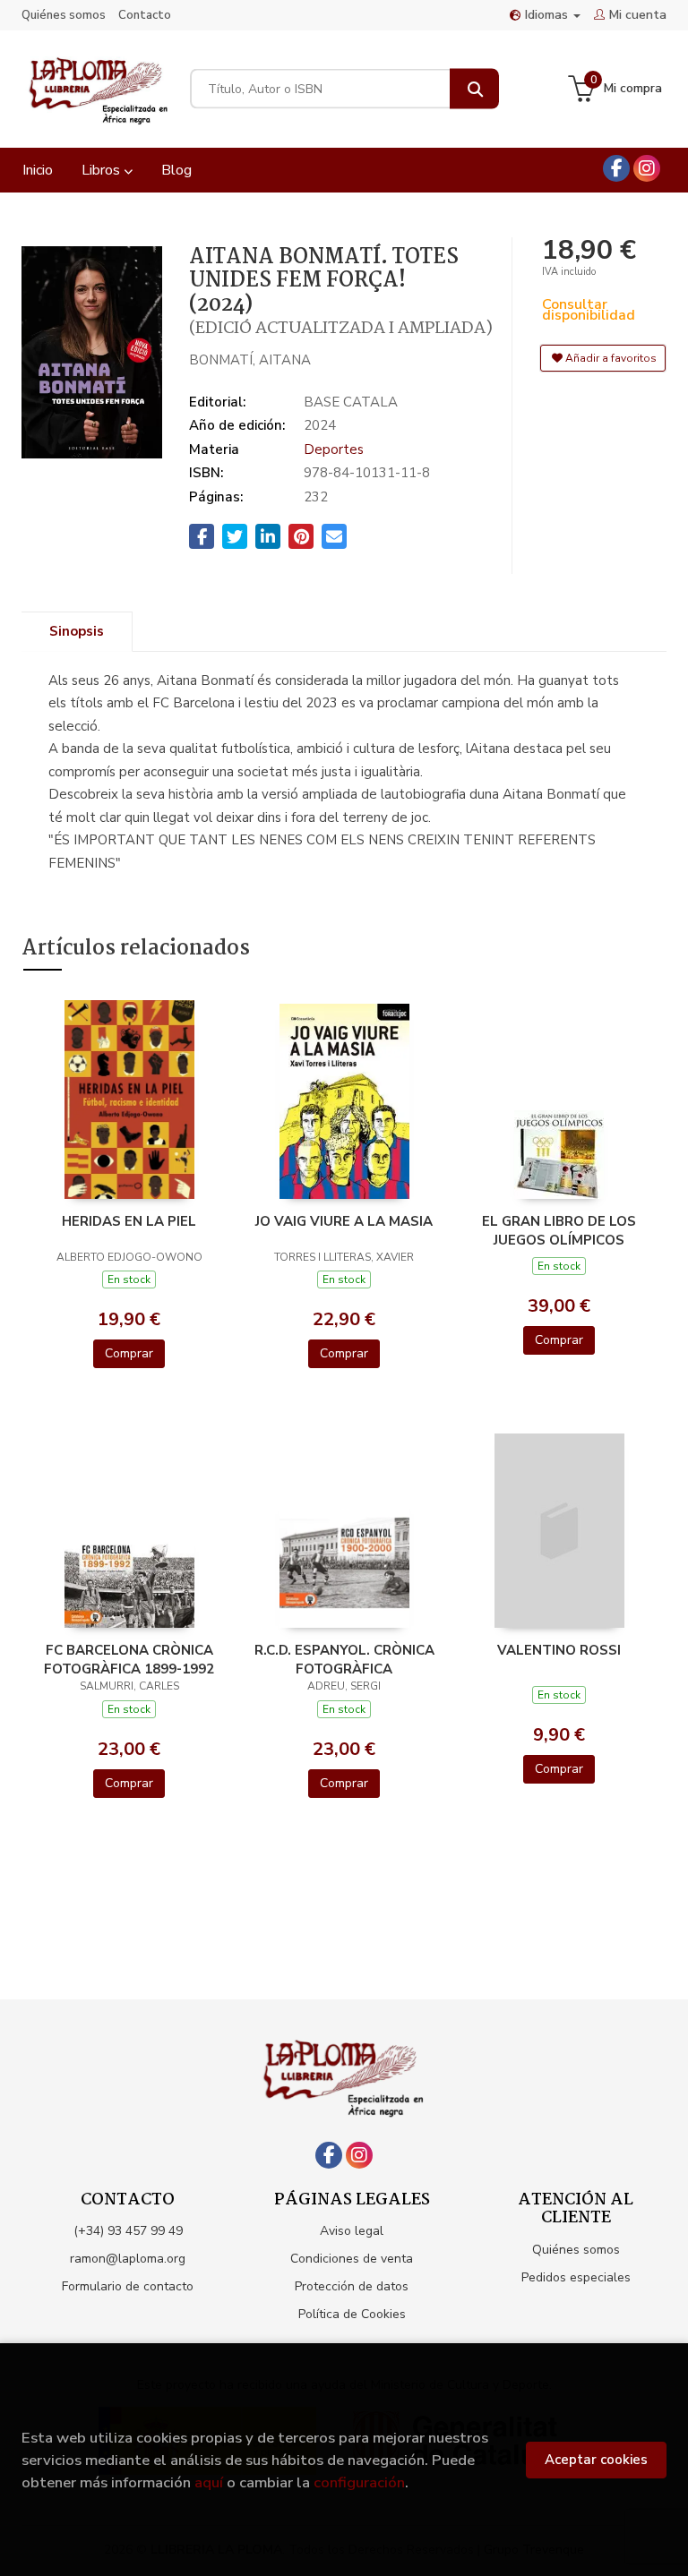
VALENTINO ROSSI (559, 1650)
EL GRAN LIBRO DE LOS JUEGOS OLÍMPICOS (559, 1230)
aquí (209, 2482)
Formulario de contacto (128, 2286)
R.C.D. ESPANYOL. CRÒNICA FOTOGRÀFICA (344, 1659)
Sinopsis (77, 631)
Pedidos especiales (576, 2277)
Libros (103, 170)
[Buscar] (474, 89)
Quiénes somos (64, 15)
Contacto (145, 15)
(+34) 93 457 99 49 (128, 2231)
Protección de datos (352, 2286)
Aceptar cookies (596, 2460)
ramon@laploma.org (128, 2259)
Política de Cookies (352, 2314)
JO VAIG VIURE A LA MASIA (344, 1221)
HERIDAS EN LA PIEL (129, 1221)
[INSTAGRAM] (647, 168)
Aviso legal (352, 2231)
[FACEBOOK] (616, 168)
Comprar (129, 1353)
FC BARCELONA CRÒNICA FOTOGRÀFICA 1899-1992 (129, 1659)
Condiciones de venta (352, 2259)
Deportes (334, 449)
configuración (359, 2482)
